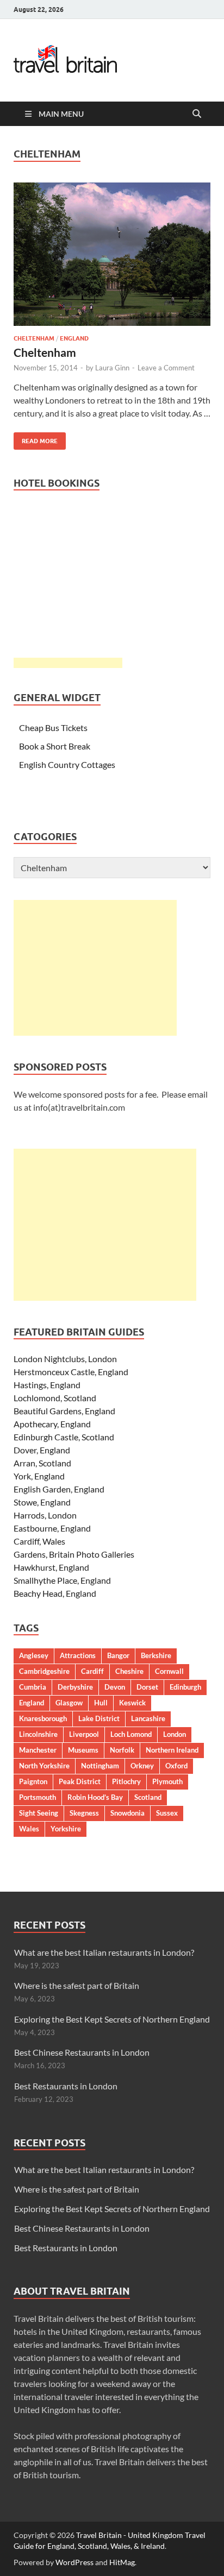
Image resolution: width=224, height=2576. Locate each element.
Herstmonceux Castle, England (71, 1372)
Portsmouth (38, 1797)
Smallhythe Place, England (62, 1580)
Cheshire (129, 1671)
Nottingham (100, 1766)
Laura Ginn (112, 368)
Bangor (118, 1655)
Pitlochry (126, 1781)
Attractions (78, 1655)
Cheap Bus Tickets (53, 728)
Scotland (148, 1797)
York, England (39, 1476)
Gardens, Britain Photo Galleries (74, 1554)
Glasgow (69, 1703)
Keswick (132, 1703)
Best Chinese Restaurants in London (82, 2052)
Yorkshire (66, 1829)
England (74, 338)
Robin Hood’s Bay (95, 1797)
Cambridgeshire (44, 1671)
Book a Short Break (55, 746)
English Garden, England (59, 1489)
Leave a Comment (166, 368)
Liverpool (84, 1734)
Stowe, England (42, 1502)
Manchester (38, 1750)
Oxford (176, 1766)
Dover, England (42, 1450)
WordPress (74, 2562)
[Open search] (197, 114)
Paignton (33, 1781)
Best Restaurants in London (66, 2086)
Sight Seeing (39, 1813)
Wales (29, 1829)
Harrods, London (45, 1515)
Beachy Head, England (55, 1593)
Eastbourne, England (52, 1528)
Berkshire (156, 1655)
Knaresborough (43, 1718)
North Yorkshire (44, 1766)
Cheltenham (34, 338)
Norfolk (122, 1750)
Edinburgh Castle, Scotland (64, 1437)
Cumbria (33, 1687)
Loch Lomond (131, 1734)
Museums (83, 1750)
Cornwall (169, 1671)
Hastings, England (47, 1385)
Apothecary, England (52, 1424)
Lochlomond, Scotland (55, 1398)
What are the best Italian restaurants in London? (104, 1952)
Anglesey (34, 1655)
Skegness (84, 1813)
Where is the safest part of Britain (77, 1985)
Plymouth (167, 1781)
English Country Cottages (67, 764)
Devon (115, 1687)
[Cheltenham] (112, 254)
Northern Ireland (172, 1750)
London (175, 1734)
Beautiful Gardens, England (64, 1411)
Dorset (147, 1687)
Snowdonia (127, 1813)
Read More (36, 439)
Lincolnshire (38, 1734)
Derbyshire (75, 1687)
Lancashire (148, 1718)
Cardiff (92, 1671)
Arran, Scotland (42, 1463)
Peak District (80, 1781)
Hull (101, 1703)
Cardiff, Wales (39, 1541)
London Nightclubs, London (65, 1359)
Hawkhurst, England (51, 1567)
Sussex (167, 1813)
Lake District (99, 1718)
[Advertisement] (95, 968)
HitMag (122, 2562)
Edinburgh (185, 1687)
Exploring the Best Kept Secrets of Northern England (112, 2019)
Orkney (142, 1766)
